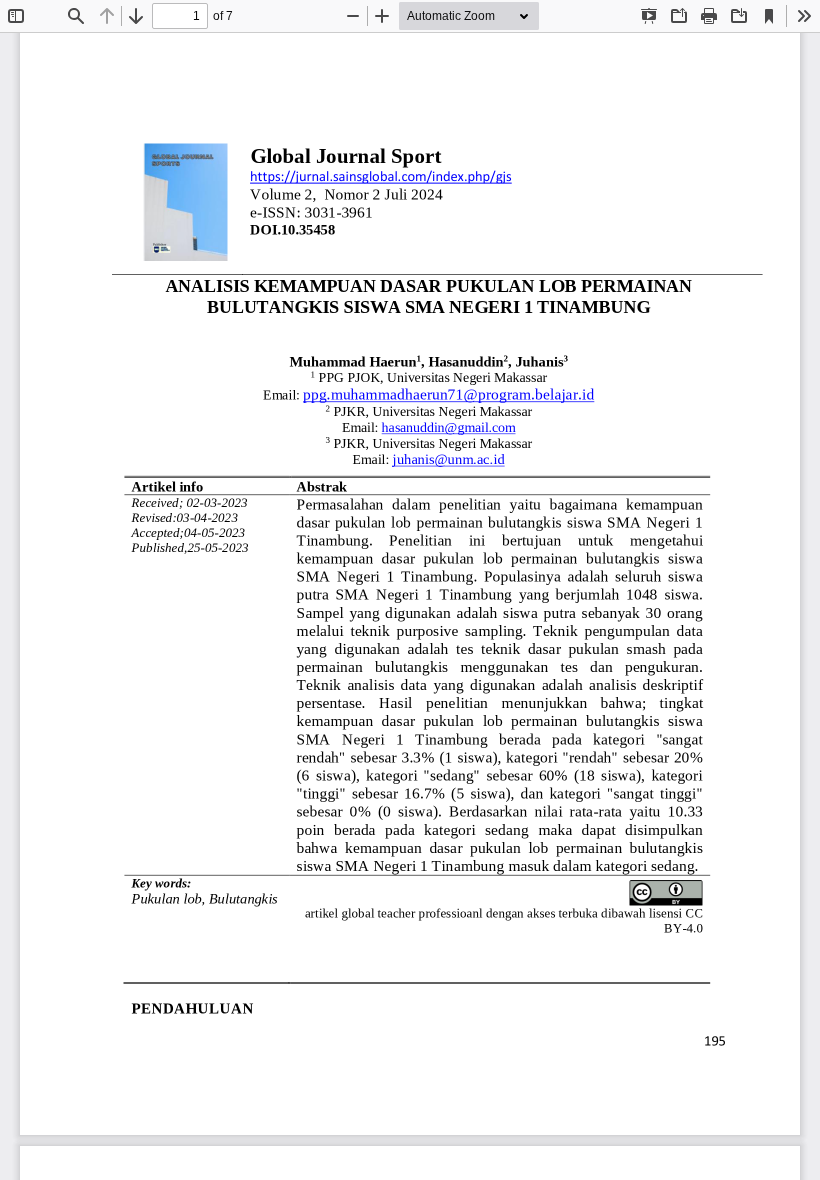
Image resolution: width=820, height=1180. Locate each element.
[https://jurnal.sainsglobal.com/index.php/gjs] (380, 177)
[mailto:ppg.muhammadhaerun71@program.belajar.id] (448, 395)
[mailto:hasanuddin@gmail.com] (449, 427)
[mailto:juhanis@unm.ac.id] (449, 459)
